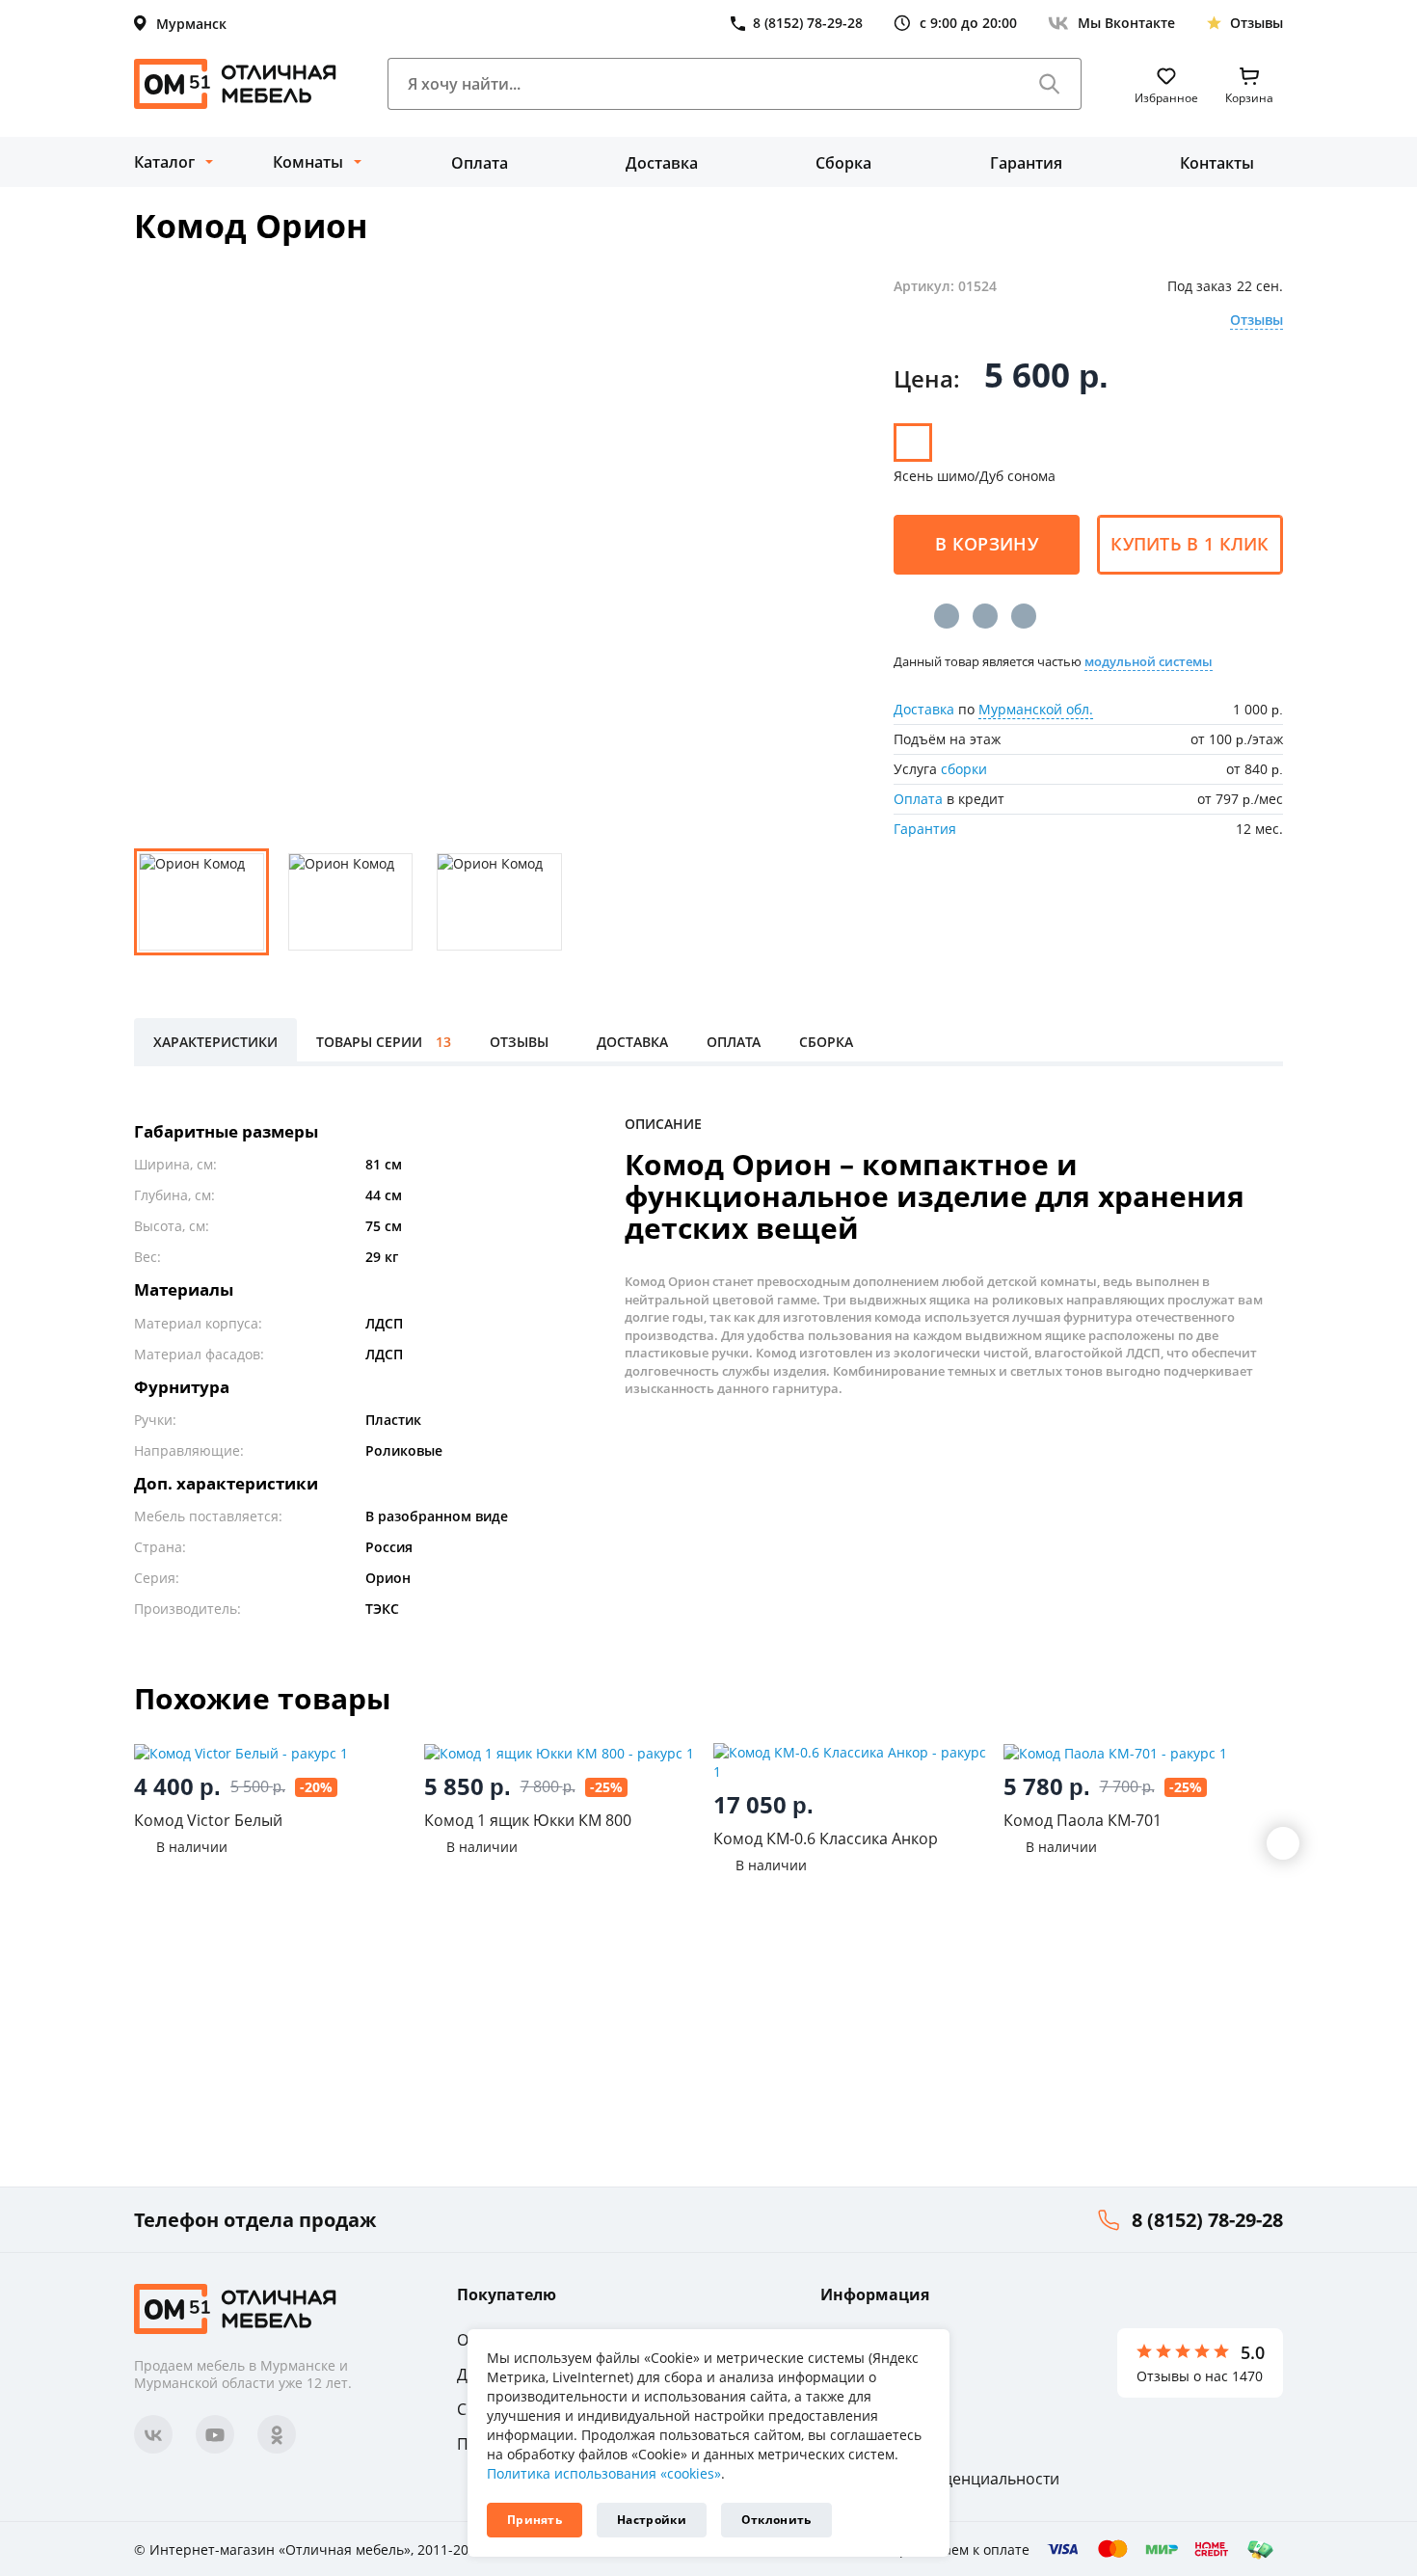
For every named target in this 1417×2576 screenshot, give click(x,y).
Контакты (1217, 163)
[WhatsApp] (1024, 616)
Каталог (164, 162)
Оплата (480, 163)
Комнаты (308, 162)
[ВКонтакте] (947, 616)
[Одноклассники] (985, 616)
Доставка (662, 163)
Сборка (843, 163)
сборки (964, 769)
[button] (1283, 1843)
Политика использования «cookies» (604, 2473)
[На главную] (235, 84)
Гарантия (1026, 163)
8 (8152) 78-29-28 (1207, 2220)
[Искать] (1050, 84)
